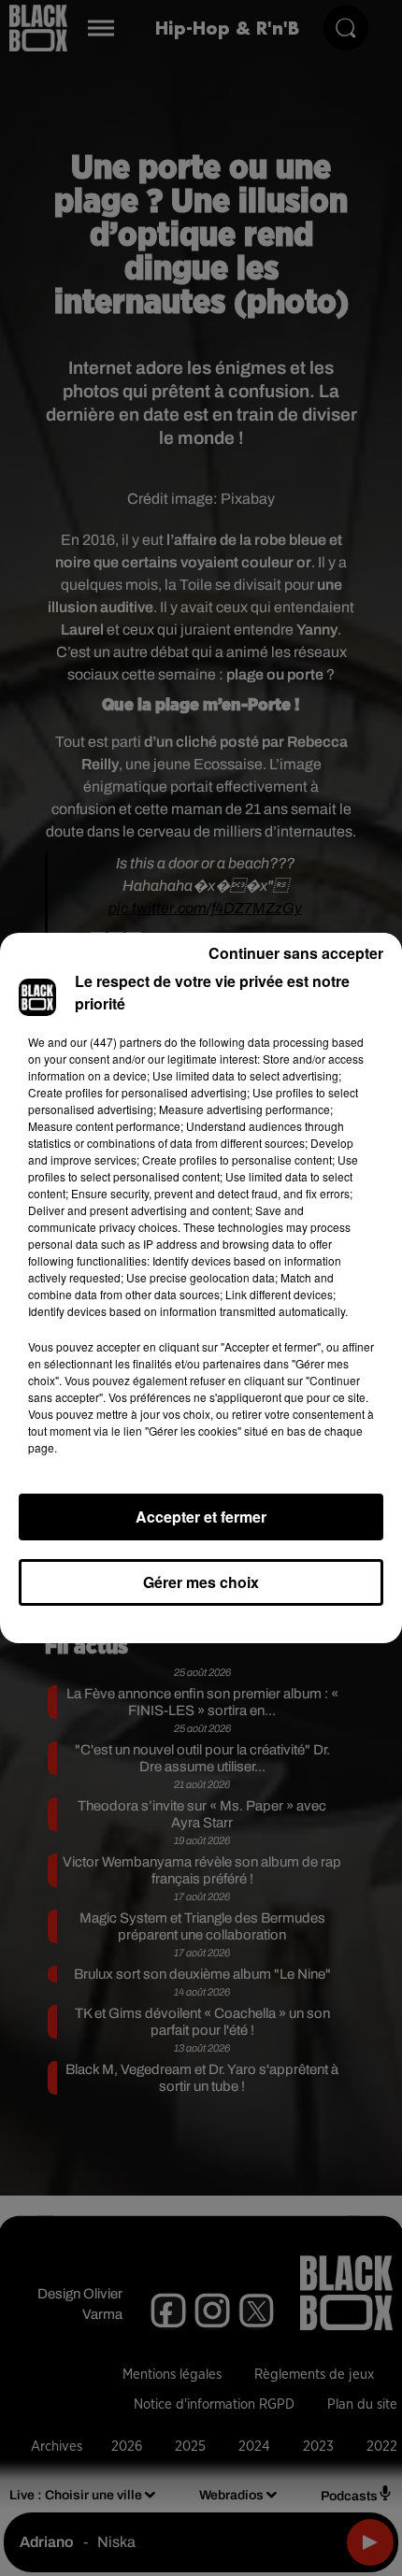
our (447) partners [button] (116, 1042)
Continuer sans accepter (296, 953)
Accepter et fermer (201, 1517)
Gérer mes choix (201, 1582)
